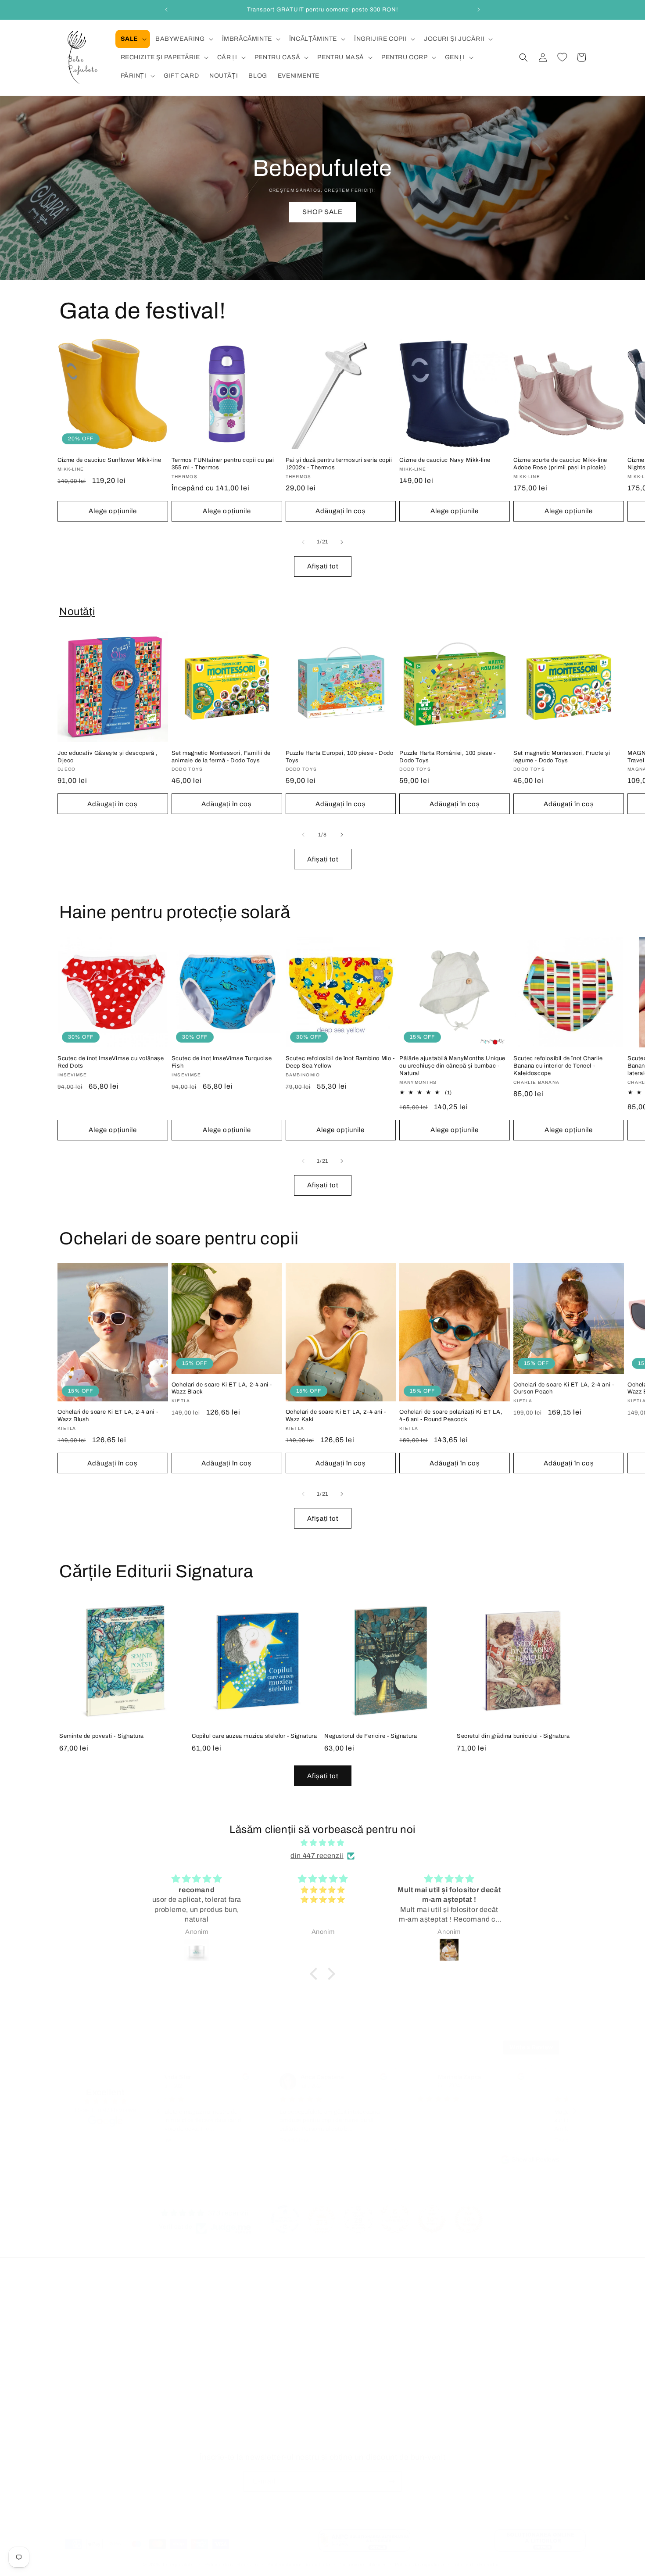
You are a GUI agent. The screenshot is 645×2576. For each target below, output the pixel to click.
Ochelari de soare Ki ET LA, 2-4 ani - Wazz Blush (108, 1416)
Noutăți (77, 611)
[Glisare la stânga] (303, 542)
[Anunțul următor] (479, 10)
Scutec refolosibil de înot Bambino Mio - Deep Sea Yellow (340, 1062)
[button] (133, 39)
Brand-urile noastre (88, 2348)
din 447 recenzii (317, 1856)
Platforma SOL (258, 2394)
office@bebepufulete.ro (466, 2382)
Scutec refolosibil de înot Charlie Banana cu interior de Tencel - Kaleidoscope (558, 1066)
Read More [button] (262, 2140)
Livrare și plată (258, 2348)
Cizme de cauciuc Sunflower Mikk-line (109, 460)
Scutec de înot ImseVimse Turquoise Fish (222, 1062)
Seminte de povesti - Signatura (102, 1736)
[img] (322, 1843)
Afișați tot (323, 566)
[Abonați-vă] (391, 2481)
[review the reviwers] (214, 2079)
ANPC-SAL (253, 2409)
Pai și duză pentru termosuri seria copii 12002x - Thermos (339, 464)
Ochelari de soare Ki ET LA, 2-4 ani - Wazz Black (222, 1388)
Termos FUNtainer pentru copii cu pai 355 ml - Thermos (223, 464)
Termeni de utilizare (265, 2363)
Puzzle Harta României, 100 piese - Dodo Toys (447, 757)
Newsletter (75, 2409)
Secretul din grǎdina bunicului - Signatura (513, 1736)
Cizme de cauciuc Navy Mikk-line (445, 460)
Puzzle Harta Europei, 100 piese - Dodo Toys (340, 757)
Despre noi (75, 2394)
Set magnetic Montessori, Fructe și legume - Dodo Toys (562, 757)
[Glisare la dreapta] (342, 542)
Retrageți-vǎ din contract (99, 2440)
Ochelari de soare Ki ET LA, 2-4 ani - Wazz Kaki (336, 1416)
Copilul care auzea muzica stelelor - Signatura (254, 1736)
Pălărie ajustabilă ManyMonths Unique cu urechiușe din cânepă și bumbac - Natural (452, 1066)
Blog (66, 2317)
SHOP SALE (322, 212)
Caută (68, 2363)
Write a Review (531, 2047)
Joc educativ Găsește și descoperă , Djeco (108, 757)
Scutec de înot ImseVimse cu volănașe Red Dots (111, 1062)
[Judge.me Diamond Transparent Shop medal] (285, 2219)
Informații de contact (478, 2565)
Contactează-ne (83, 2378)
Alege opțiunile (113, 511)
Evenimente (77, 2332)
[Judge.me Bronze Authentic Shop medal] (395, 2219)
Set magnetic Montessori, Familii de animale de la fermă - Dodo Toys (221, 757)
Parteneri (73, 2424)
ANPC (245, 2378)
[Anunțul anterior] (166, 10)
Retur (244, 2332)
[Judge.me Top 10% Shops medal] (432, 2219)
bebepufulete (178, 2565)
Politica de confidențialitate (276, 2317)
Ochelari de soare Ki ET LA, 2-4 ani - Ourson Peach (564, 1388)
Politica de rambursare (231, 2565)
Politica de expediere (420, 2565)
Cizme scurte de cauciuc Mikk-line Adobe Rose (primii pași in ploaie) (560, 464)
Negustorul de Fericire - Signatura (371, 1736)
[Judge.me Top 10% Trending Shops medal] (469, 2219)
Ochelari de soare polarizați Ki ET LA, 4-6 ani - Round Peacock (451, 1416)
